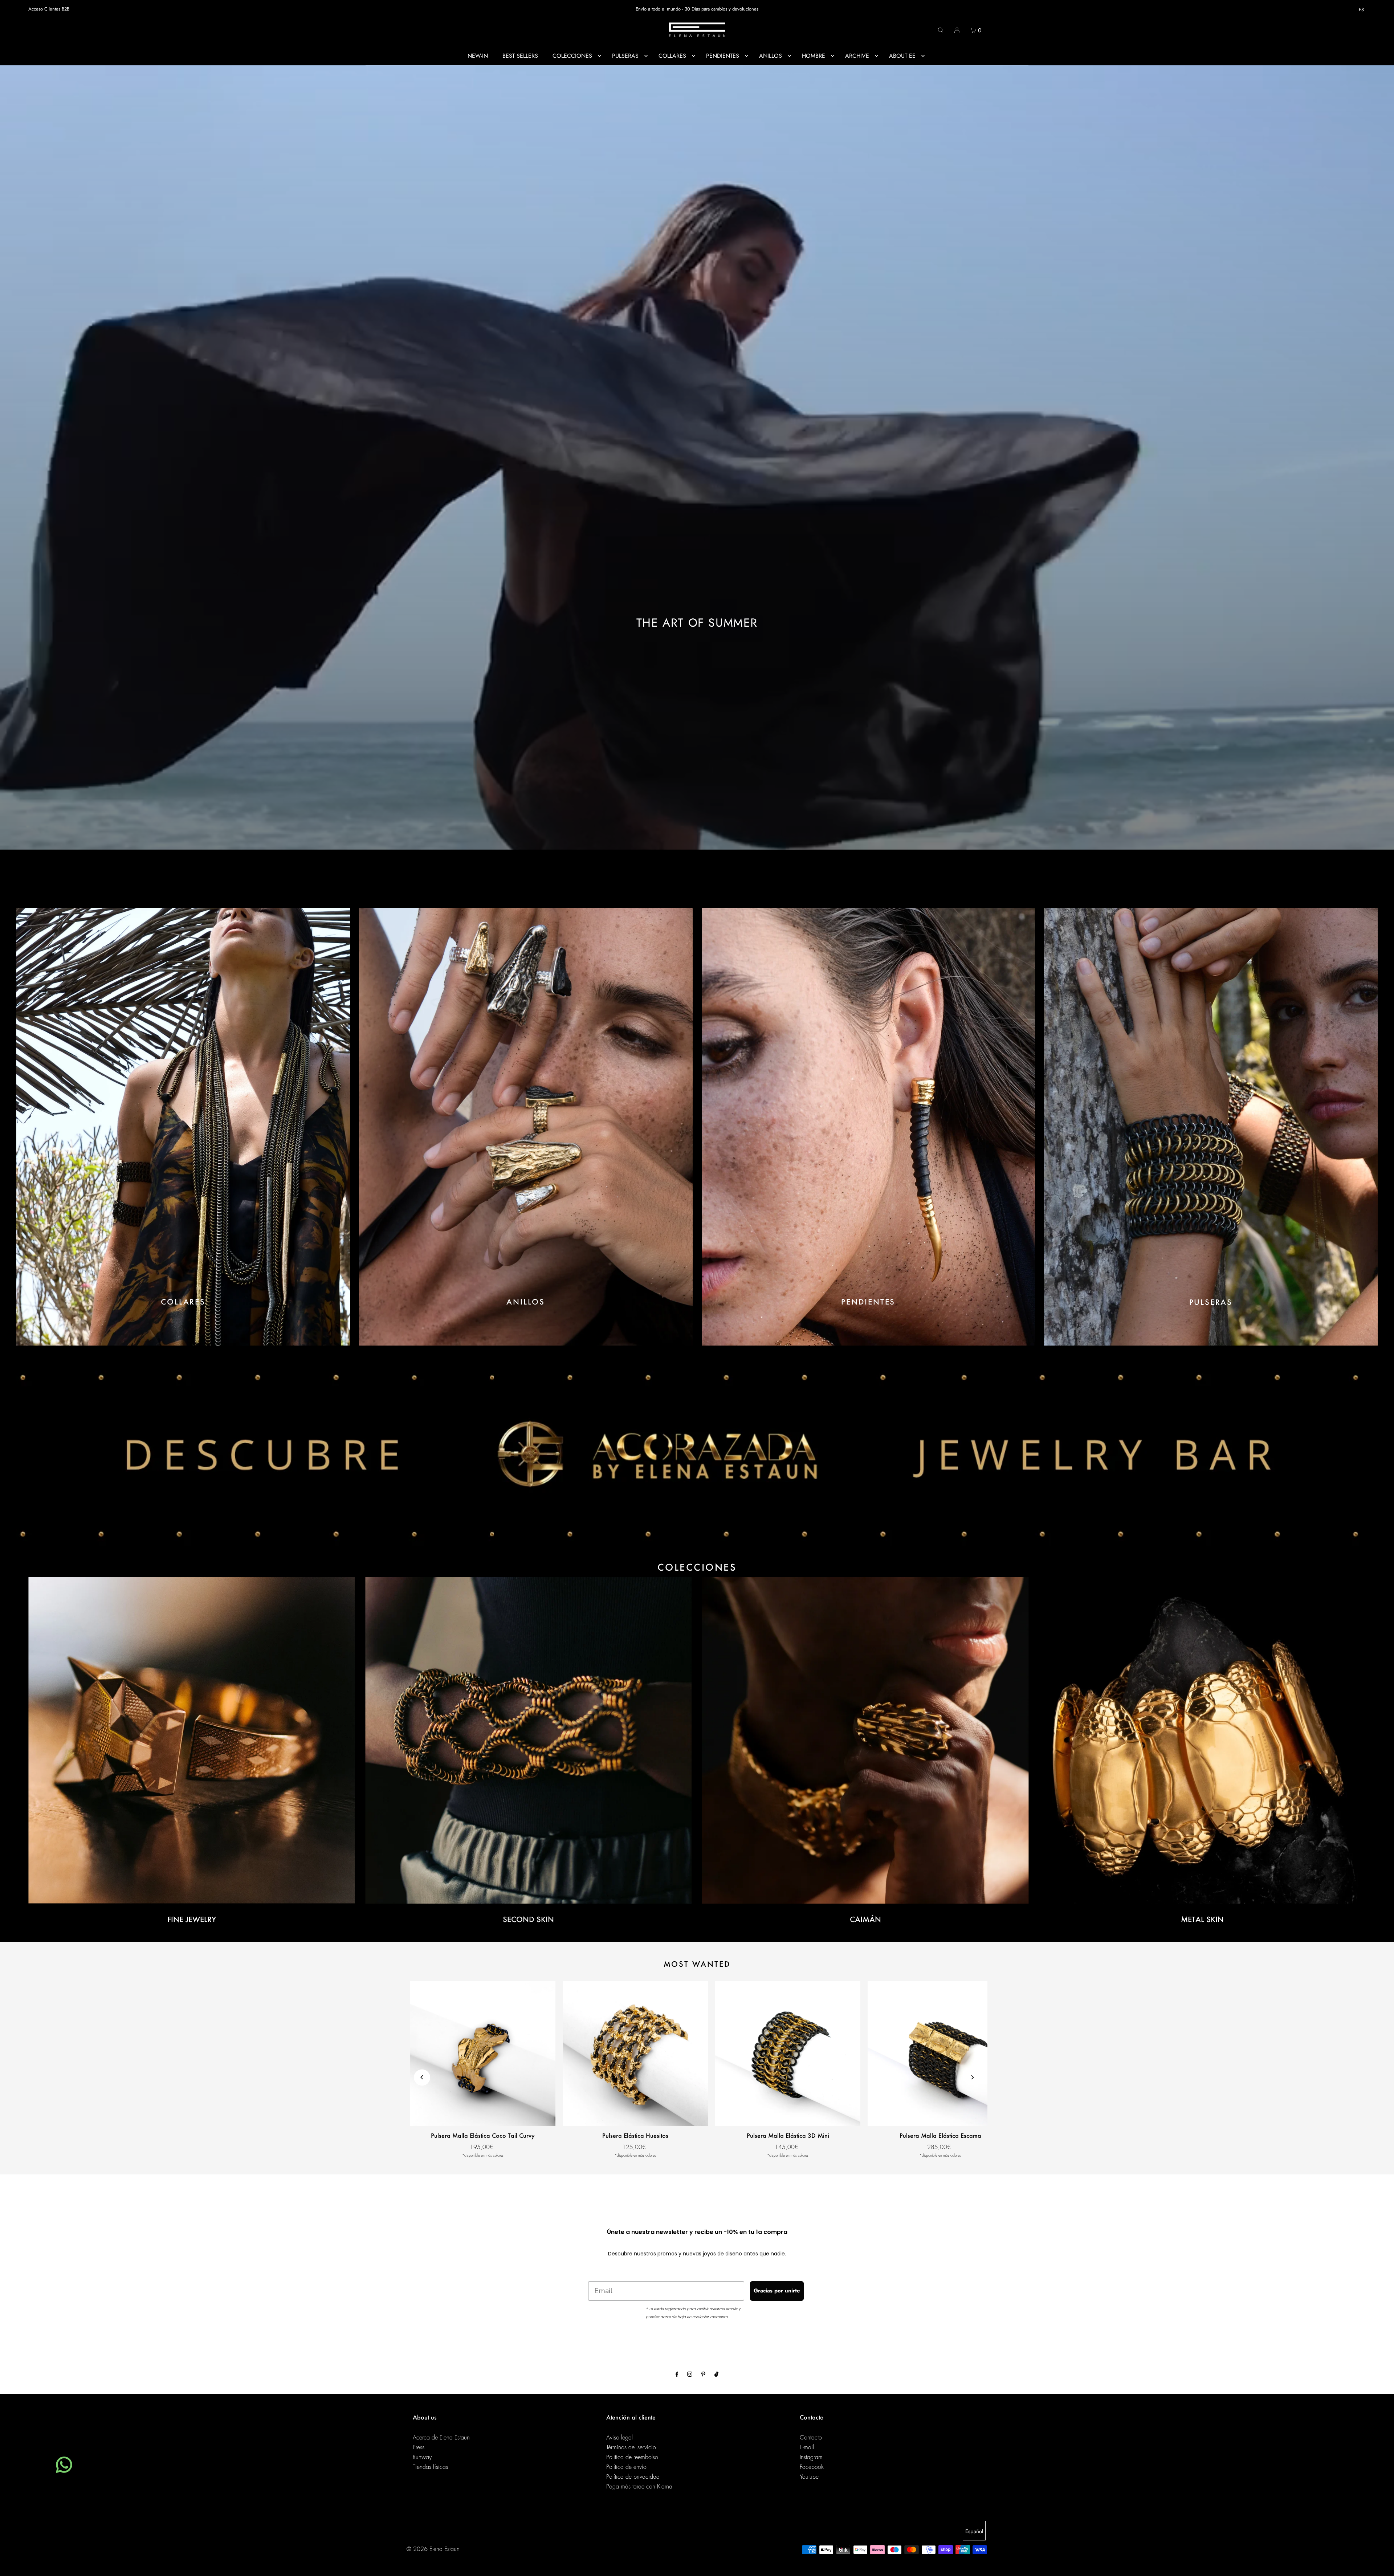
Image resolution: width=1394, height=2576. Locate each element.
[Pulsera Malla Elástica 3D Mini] (788, 2054)
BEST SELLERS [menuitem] (520, 56)
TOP (1381, 2566)
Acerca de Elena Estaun (441, 2438)
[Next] (972, 2077)
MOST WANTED (697, 1964)
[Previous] (422, 2077)
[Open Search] (941, 30)
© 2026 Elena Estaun (433, 2549)
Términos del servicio (631, 2447)
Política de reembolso (632, 2457)
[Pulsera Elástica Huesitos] (635, 2054)
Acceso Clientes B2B (49, 9)
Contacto (811, 2438)
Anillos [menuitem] (771, 56)
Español (974, 2531)
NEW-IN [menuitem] (478, 56)
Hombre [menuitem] (814, 56)
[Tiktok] (716, 2375)
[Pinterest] (703, 2375)
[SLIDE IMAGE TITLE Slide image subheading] (697, 1454)
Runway (422, 2457)
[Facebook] (677, 2375)
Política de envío (626, 2467)
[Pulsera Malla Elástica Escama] (940, 2054)
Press (419, 2447)
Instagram (811, 2457)
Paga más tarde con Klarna (639, 2487)
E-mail (807, 2447)
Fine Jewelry (192, 1919)
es (1361, 10)
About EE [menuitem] (902, 56)
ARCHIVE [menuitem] (857, 56)
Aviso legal (619, 2438)
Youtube (809, 2477)
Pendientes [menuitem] (723, 56)
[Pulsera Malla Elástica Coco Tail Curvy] (483, 2054)
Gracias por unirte (777, 2291)
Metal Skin (1202, 1919)
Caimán (865, 1919)
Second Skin (528, 1919)
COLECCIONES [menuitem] (572, 56)
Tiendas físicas (430, 2467)
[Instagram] (690, 2375)
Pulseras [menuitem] (625, 56)
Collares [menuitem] (672, 56)
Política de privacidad (633, 2477)
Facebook (812, 2467)
